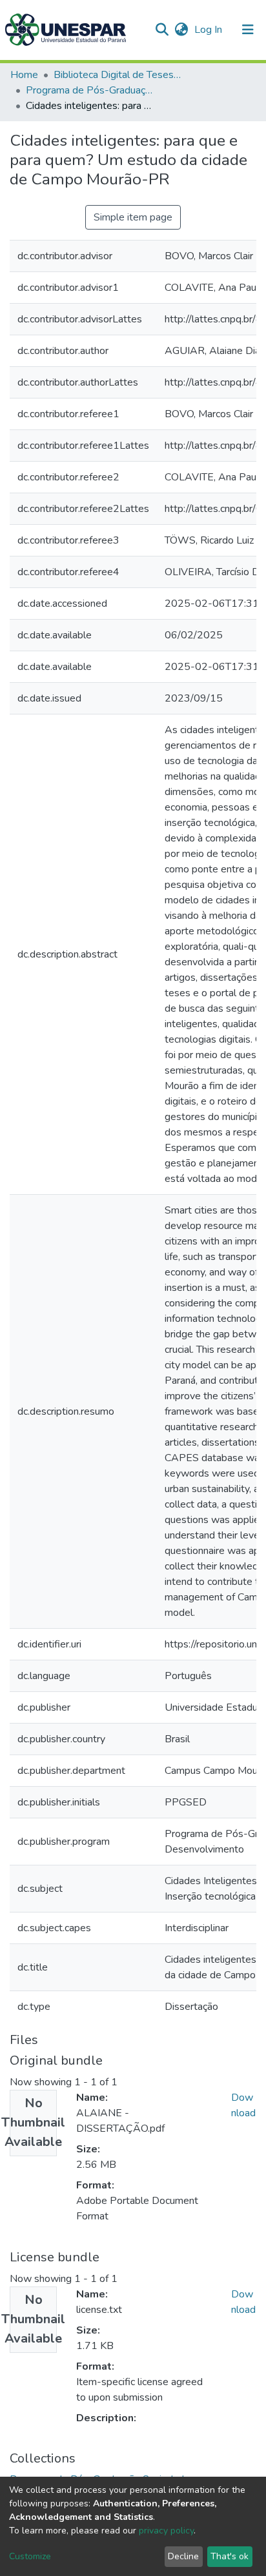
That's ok (230, 2556)
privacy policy (166, 2531)
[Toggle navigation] (248, 30)
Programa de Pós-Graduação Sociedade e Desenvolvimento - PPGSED (90, 90)
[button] (181, 30)
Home (24, 75)
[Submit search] (162, 30)
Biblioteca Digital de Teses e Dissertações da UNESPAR (118, 75)
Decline (183, 2556)
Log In (210, 30)
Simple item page (133, 217)
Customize (30, 2556)
